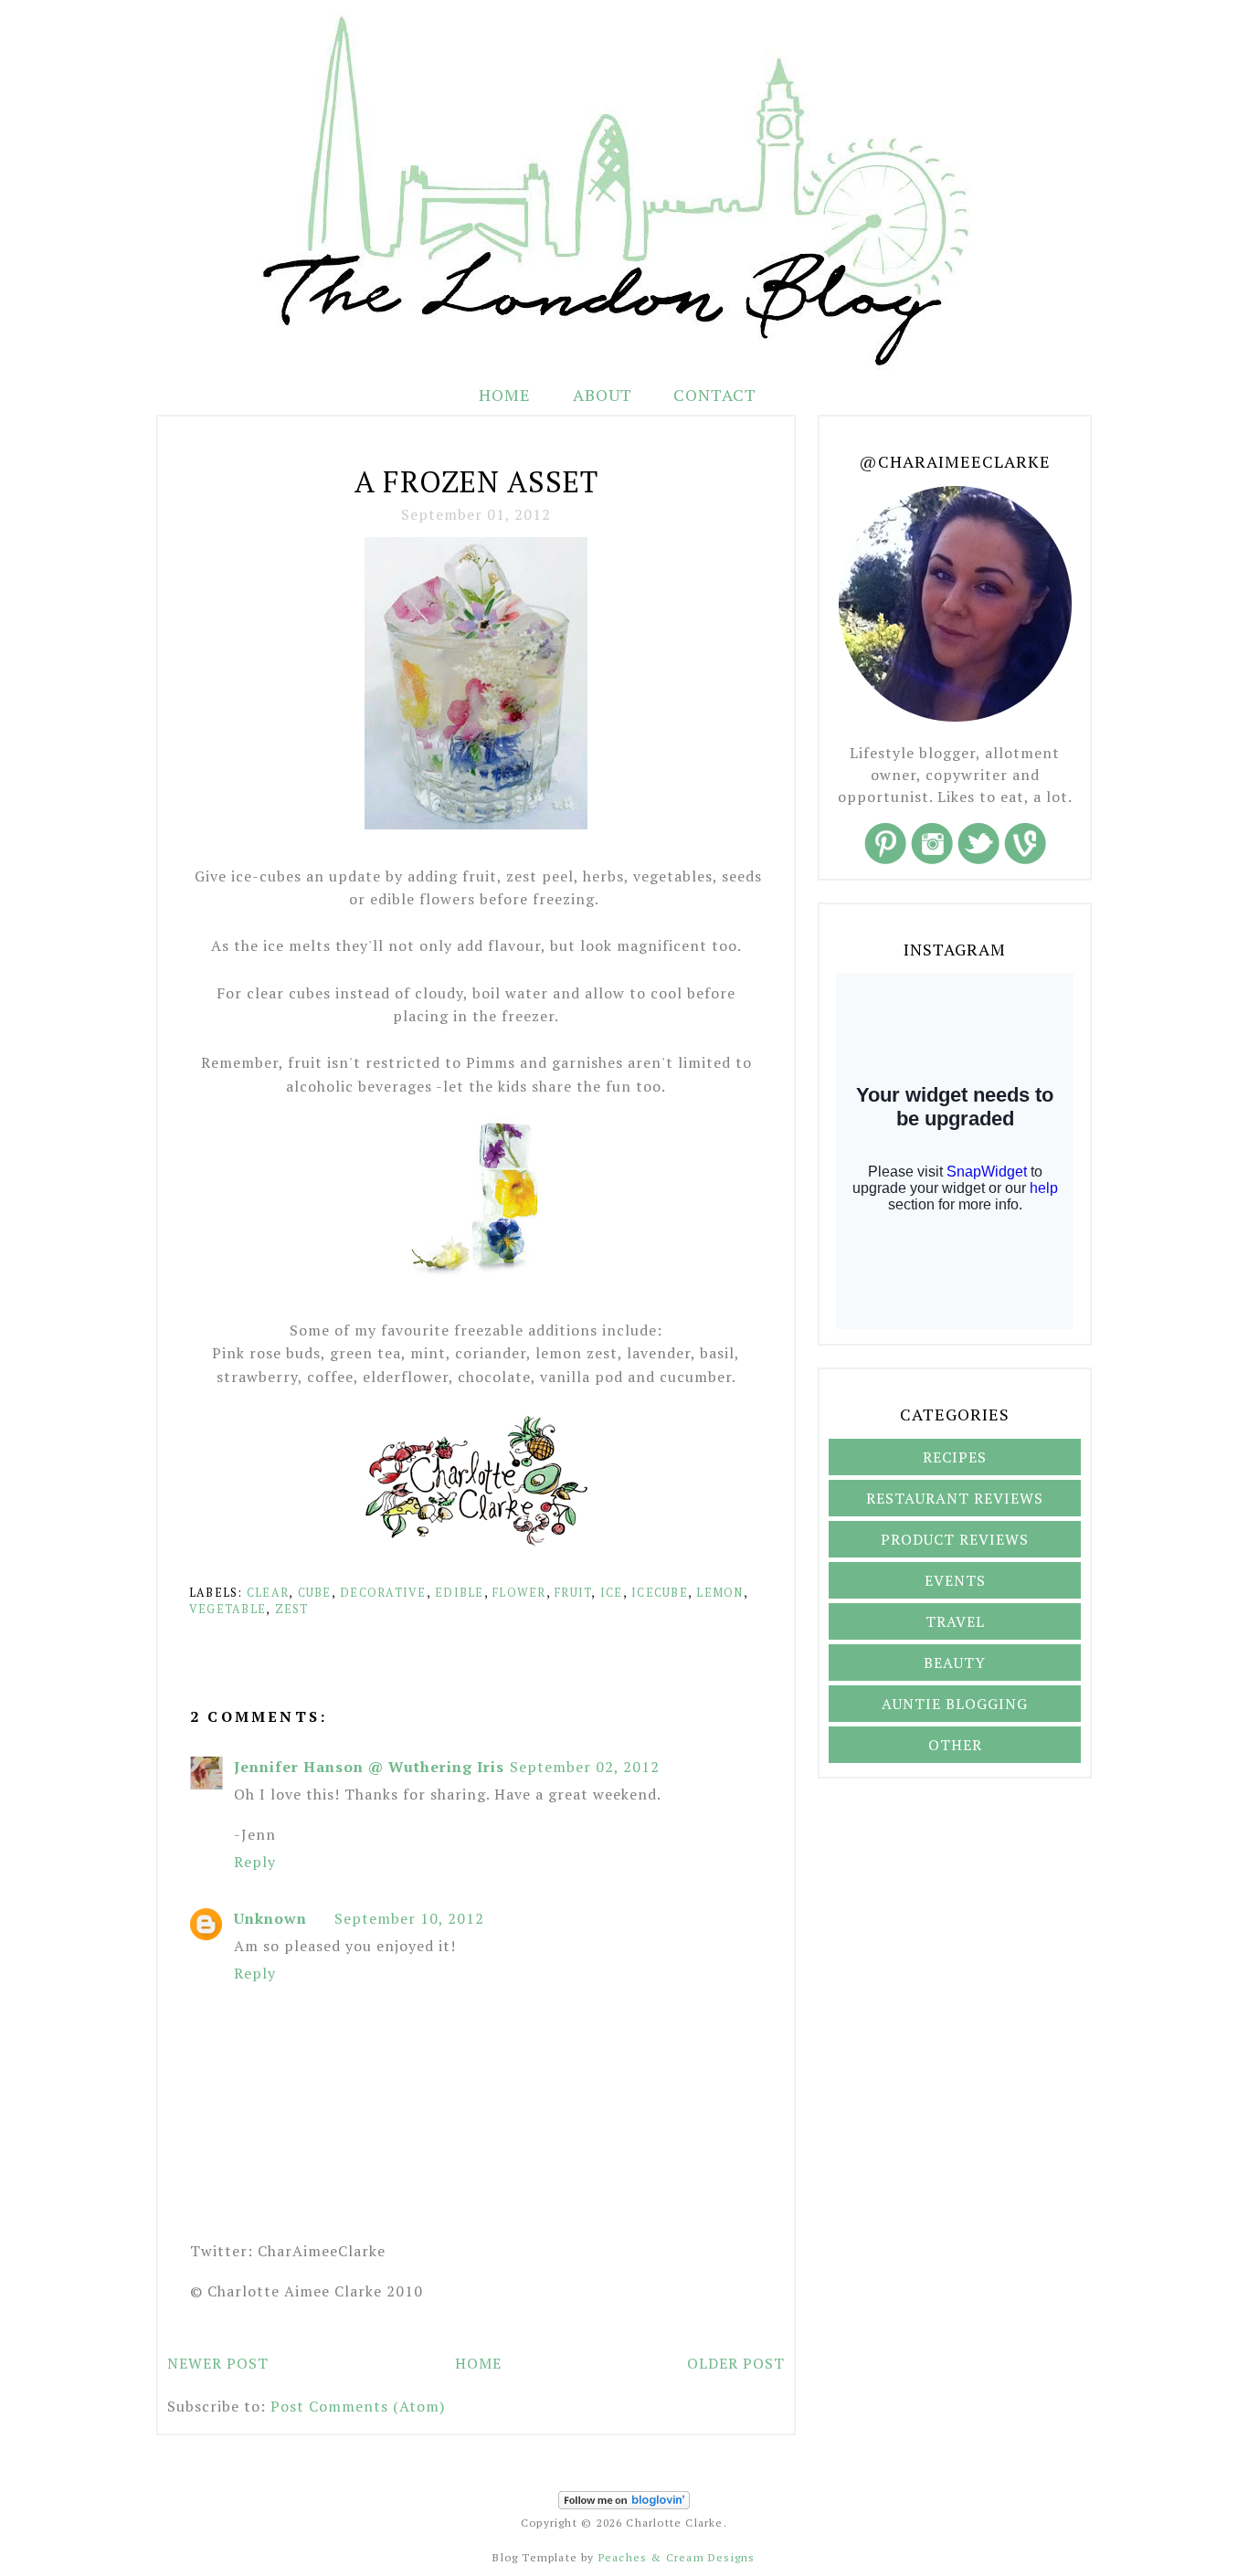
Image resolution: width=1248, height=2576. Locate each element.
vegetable (227, 1609)
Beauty (955, 1663)
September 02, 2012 (585, 1767)
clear (268, 1593)
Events (955, 1580)
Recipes (955, 1457)
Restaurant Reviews (955, 1498)
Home (505, 395)
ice (612, 1593)
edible (460, 1593)
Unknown (270, 1918)
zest (292, 1609)
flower (519, 1593)
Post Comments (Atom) (358, 2406)
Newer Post (218, 2363)
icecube (660, 1593)
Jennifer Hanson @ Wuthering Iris (369, 1767)
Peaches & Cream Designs (677, 2557)
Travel (955, 1621)
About (605, 395)
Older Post (736, 2363)
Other (955, 1745)
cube (315, 1593)
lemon (719, 1593)
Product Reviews (955, 1539)
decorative (383, 1593)
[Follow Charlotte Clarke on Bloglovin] (624, 2505)
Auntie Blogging (955, 1704)
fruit (573, 1593)
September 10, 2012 (409, 1918)
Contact (715, 395)
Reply (255, 1862)
